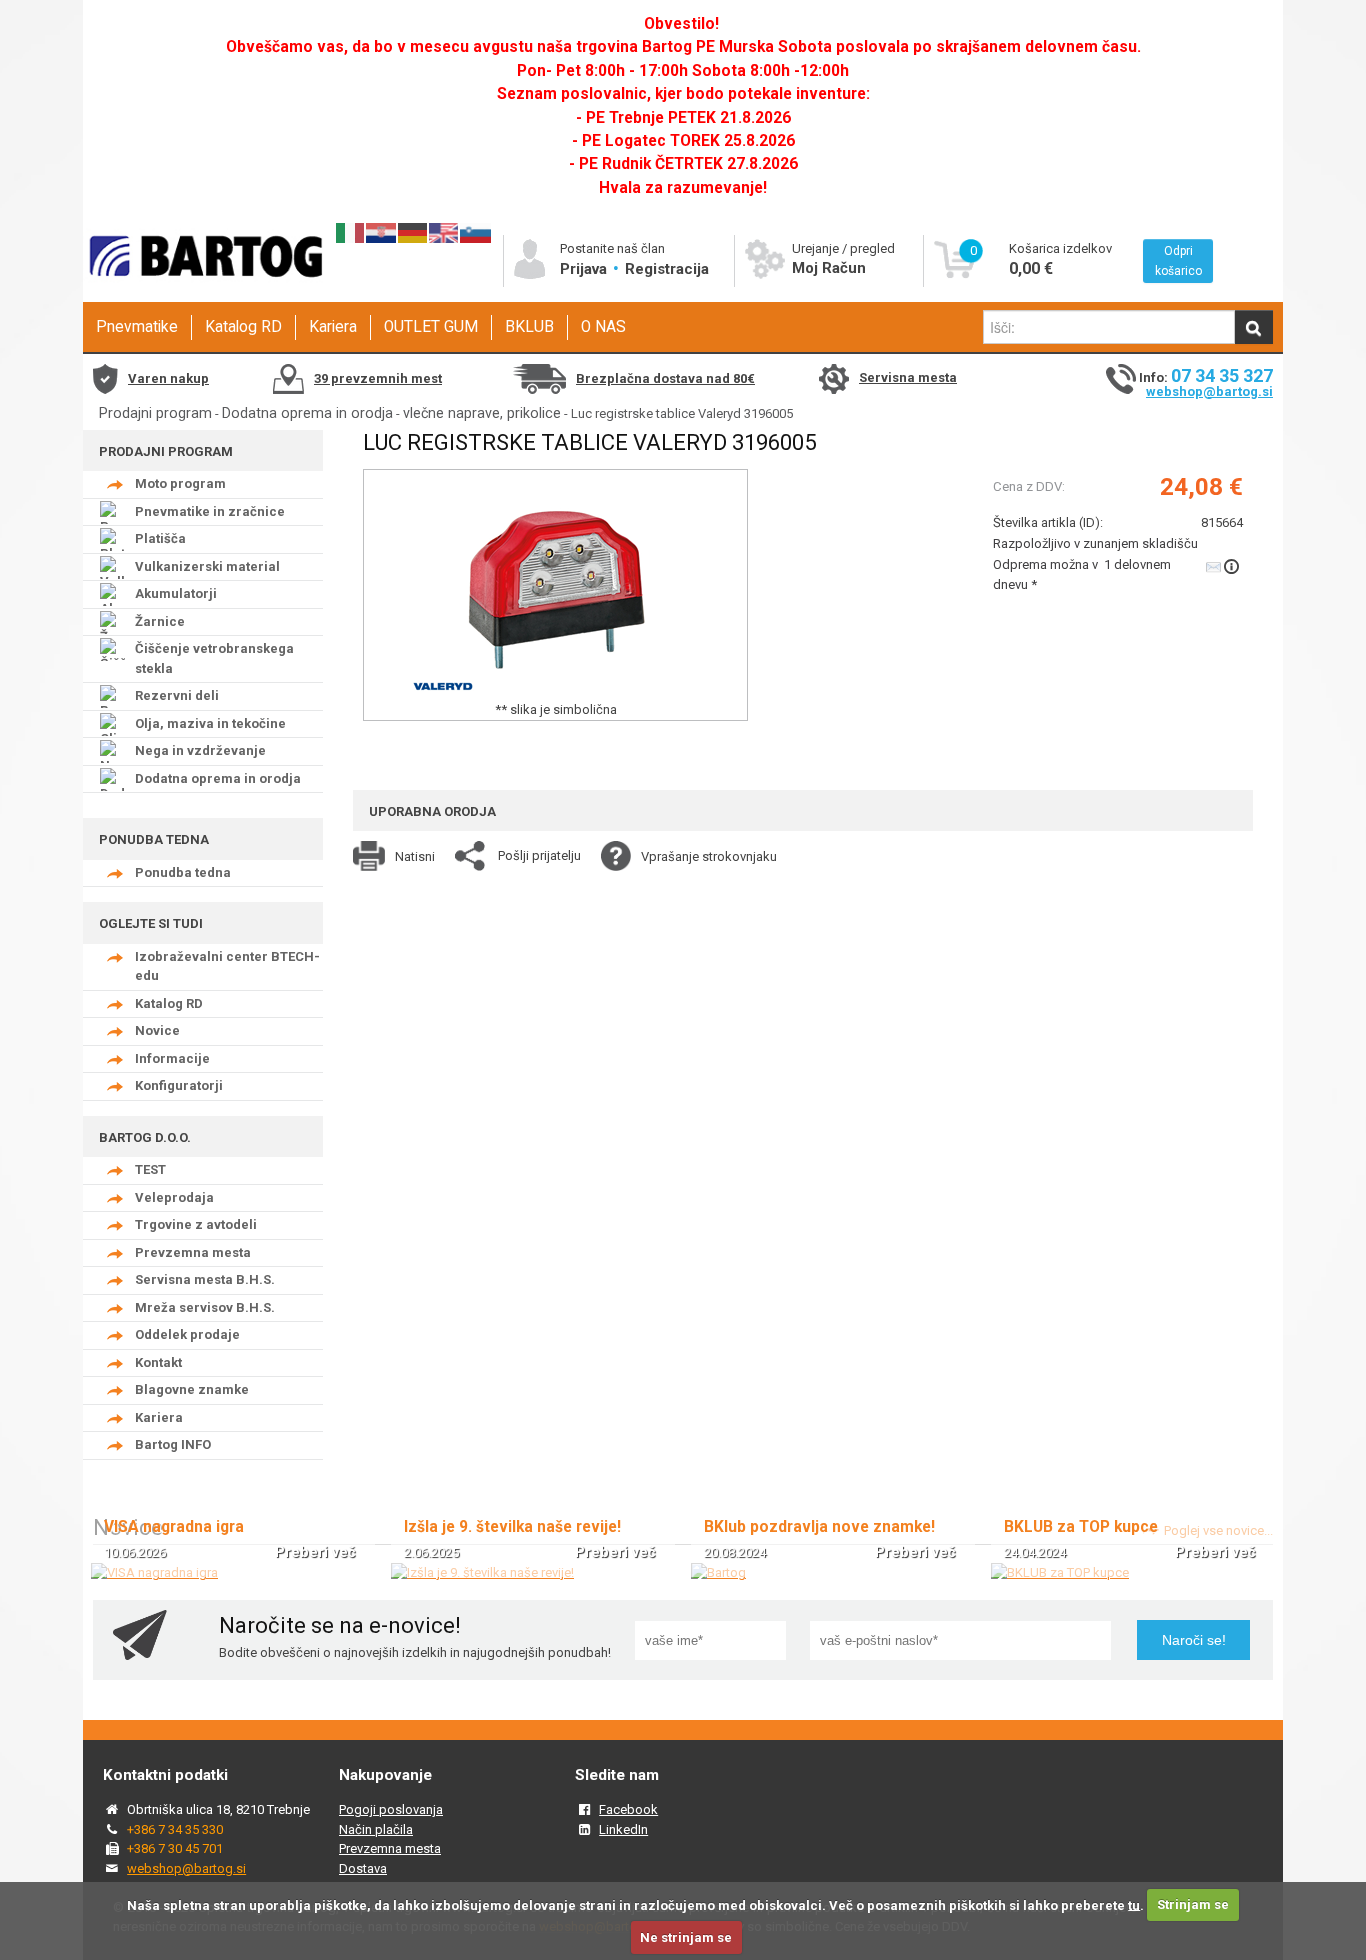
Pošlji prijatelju (539, 855)
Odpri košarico (1178, 261)
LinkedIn (623, 1829)
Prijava (585, 269)
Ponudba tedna (183, 872)
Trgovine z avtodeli (196, 1224)
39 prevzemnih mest (378, 378)
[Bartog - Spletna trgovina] (203, 295)
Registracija (667, 269)
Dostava (363, 1868)
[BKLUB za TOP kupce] (1060, 1572)
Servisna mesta (908, 377)
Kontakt (158, 1362)
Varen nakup (168, 378)
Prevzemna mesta (193, 1252)
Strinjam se (1193, 1904)
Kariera (333, 327)
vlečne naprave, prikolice (482, 413)
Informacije (172, 1058)
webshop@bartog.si (1209, 391)
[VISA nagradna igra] (154, 1572)
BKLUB (529, 327)
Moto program (180, 483)
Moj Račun (829, 268)
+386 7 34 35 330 (175, 1829)
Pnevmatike (137, 327)
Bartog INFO (173, 1444)
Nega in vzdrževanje (200, 750)
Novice (157, 1030)
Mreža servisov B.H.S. (205, 1307)
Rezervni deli (177, 695)
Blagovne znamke (192, 1389)
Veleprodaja (174, 1197)
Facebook (628, 1809)
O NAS (603, 327)
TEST (150, 1169)
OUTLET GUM (431, 327)
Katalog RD (243, 327)
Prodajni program (155, 413)
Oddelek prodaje (187, 1334)
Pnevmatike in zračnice (210, 511)
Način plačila (376, 1829)
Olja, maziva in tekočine (210, 723)
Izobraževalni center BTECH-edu (227, 966)
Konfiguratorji (179, 1085)
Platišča (160, 538)
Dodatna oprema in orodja (307, 413)
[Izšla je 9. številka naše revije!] (482, 1572)
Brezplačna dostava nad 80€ (665, 378)
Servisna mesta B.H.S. (205, 1279)
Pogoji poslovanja (391, 1809)
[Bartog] (718, 1572)
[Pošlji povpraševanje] (1224, 566)
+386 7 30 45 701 (175, 1848)
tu (1134, 1904)
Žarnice (160, 621)
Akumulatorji (176, 593)
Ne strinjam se (686, 1937)
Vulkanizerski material (207, 566)
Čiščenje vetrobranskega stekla (214, 658)
